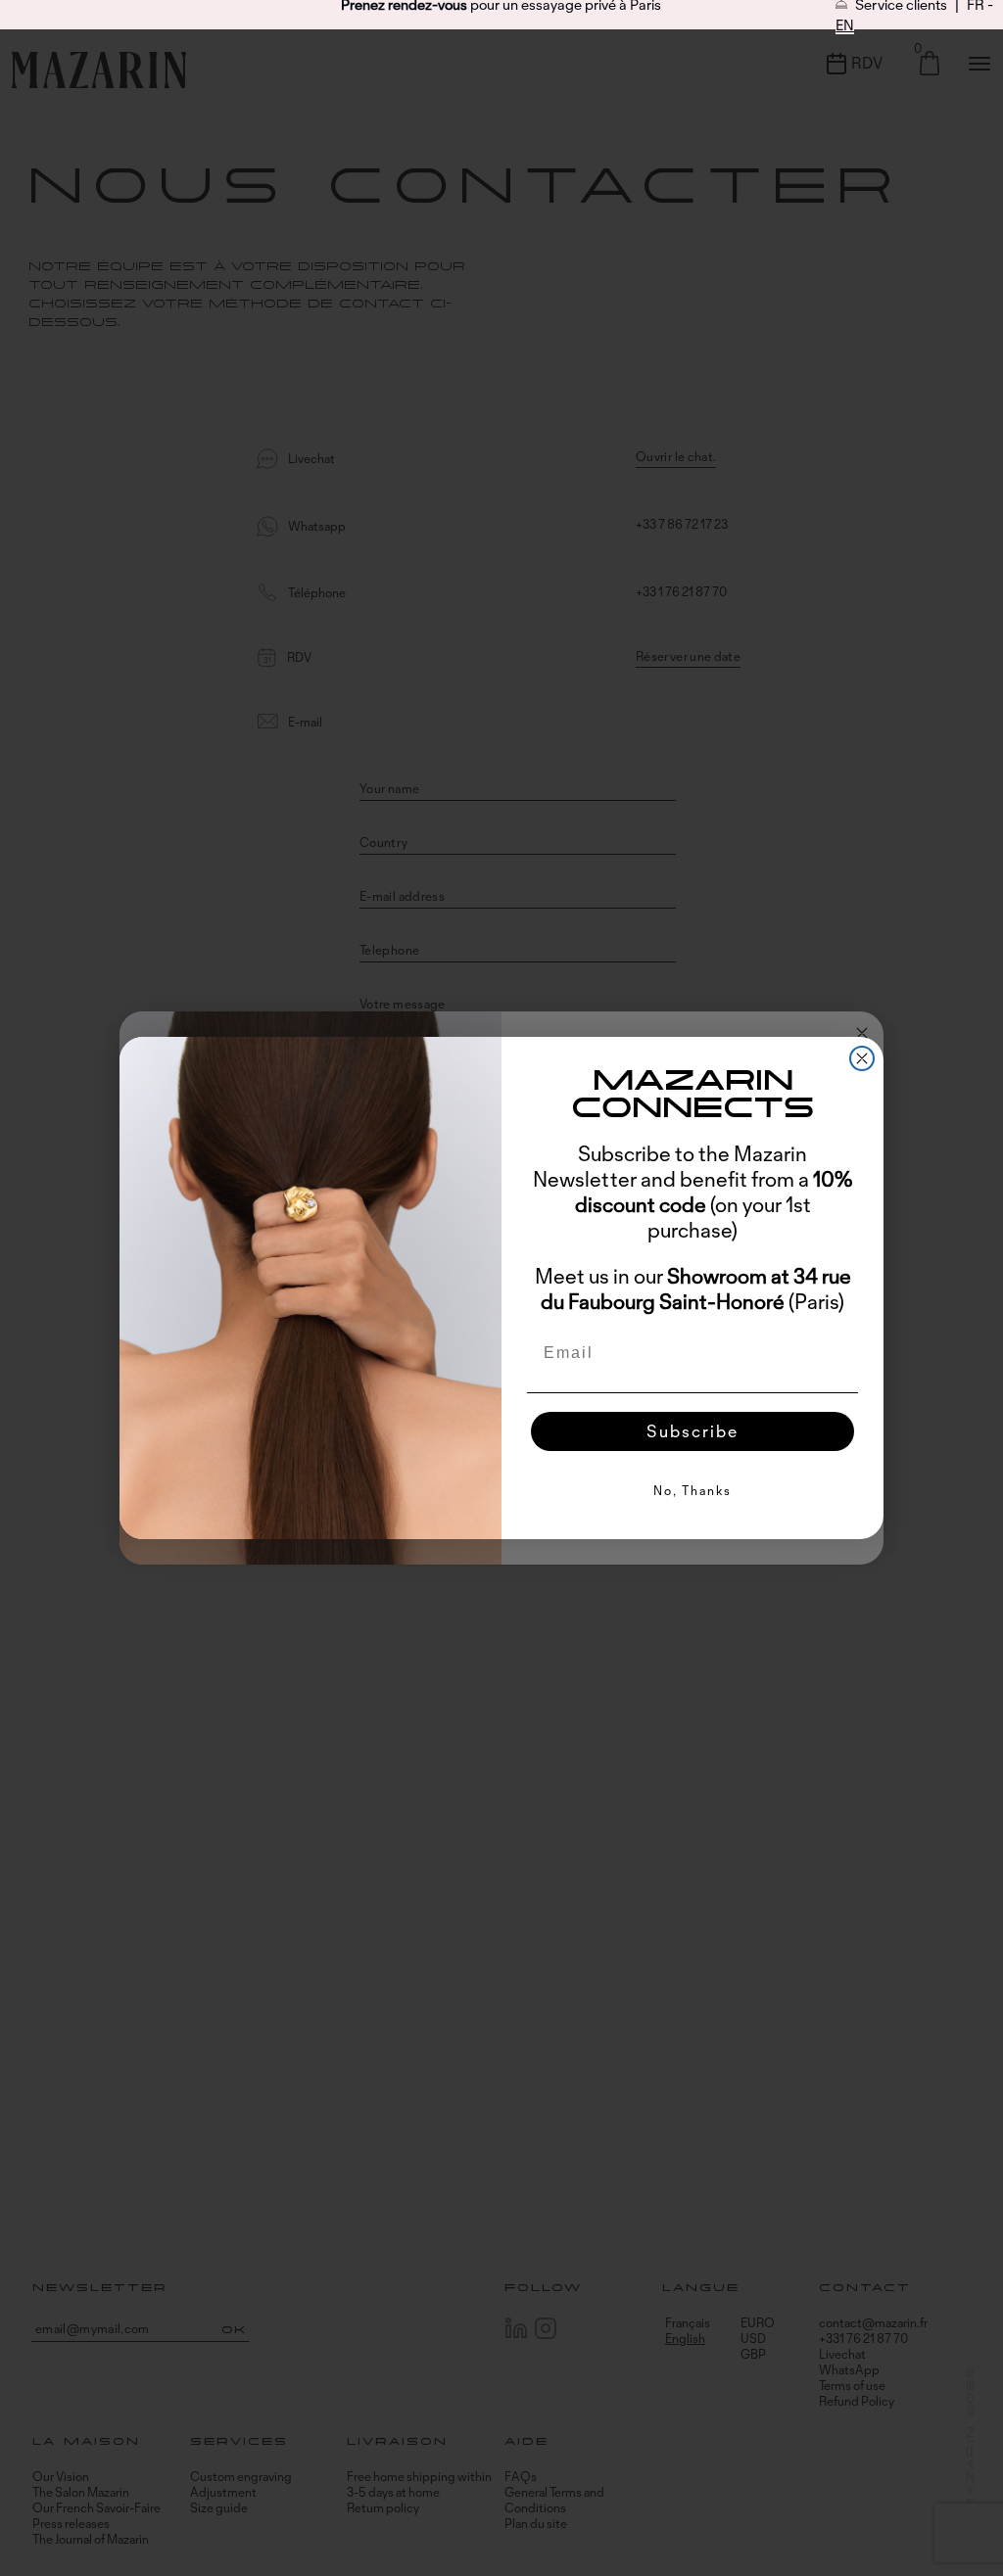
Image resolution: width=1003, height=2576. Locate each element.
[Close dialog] (862, 1058)
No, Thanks (693, 1490)
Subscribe (693, 1431)
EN (845, 25)
